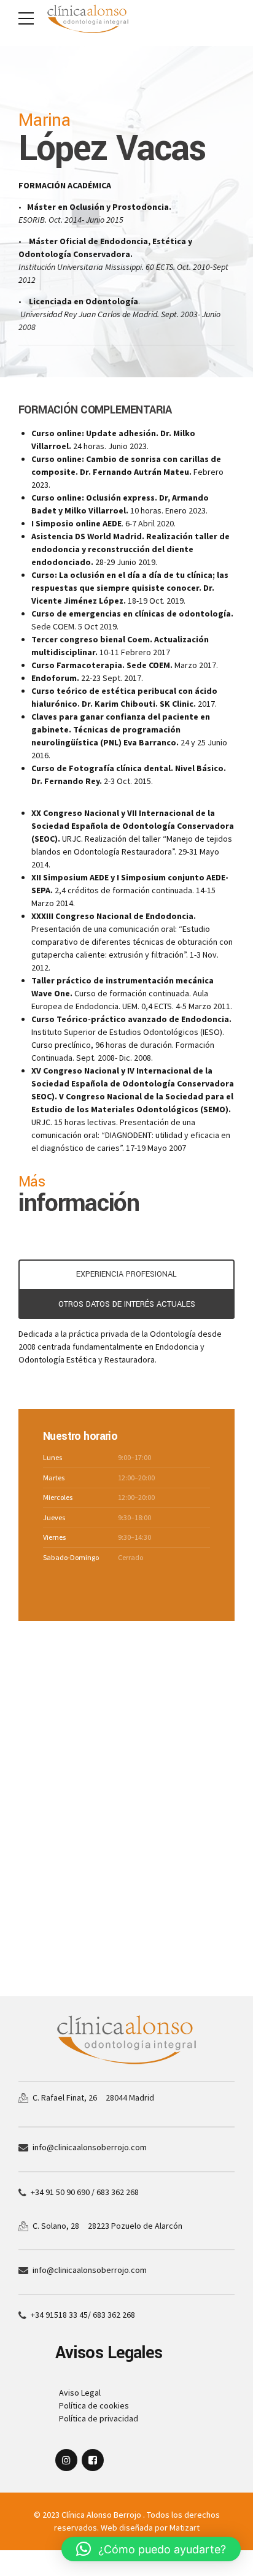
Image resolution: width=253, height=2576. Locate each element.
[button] (151, 2549)
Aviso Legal (78, 2393)
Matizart (185, 2528)
